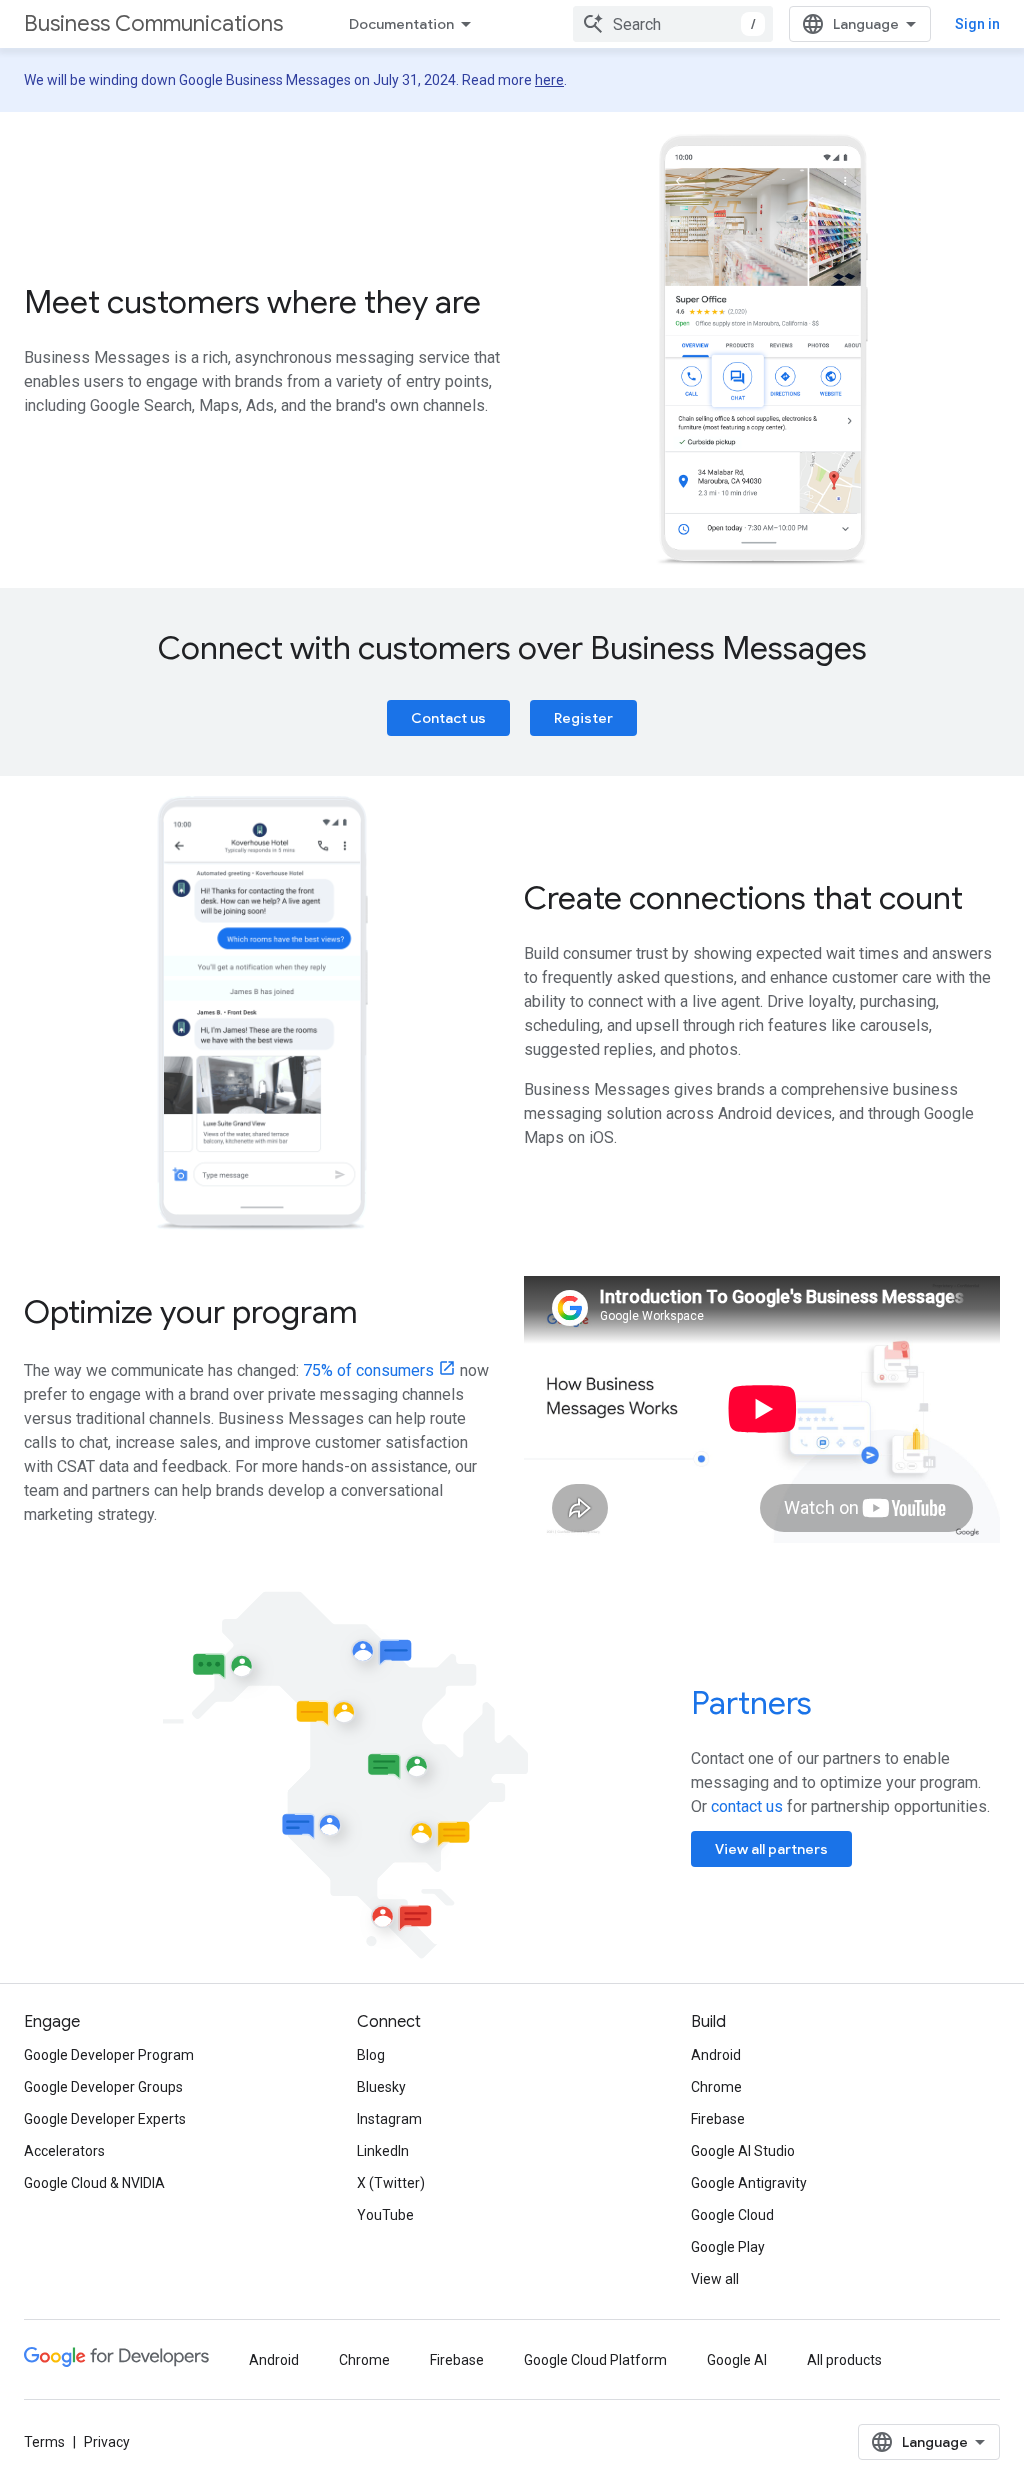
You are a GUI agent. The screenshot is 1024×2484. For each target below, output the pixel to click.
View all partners (771, 1849)
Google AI (737, 2360)
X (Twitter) (391, 2183)
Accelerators (64, 2151)
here (549, 80)
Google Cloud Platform (595, 2360)
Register (583, 718)
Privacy (107, 2442)
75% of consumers (368, 1370)
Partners (751, 1703)
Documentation (401, 24)
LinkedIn (383, 2151)
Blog (371, 2055)
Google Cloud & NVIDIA (94, 2183)
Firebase (718, 2119)
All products (844, 2360)
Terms (44, 2442)
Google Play (728, 2247)
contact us (747, 1806)
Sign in (977, 24)
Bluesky (381, 2087)
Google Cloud (732, 2215)
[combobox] (673, 24)
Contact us (448, 718)
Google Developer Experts (105, 2119)
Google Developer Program (109, 2055)
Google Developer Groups (103, 2087)
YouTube (385, 2215)
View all (715, 2279)
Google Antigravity (749, 2183)
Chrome (716, 2087)
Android (716, 2055)
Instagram (389, 2119)
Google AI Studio (743, 2151)
